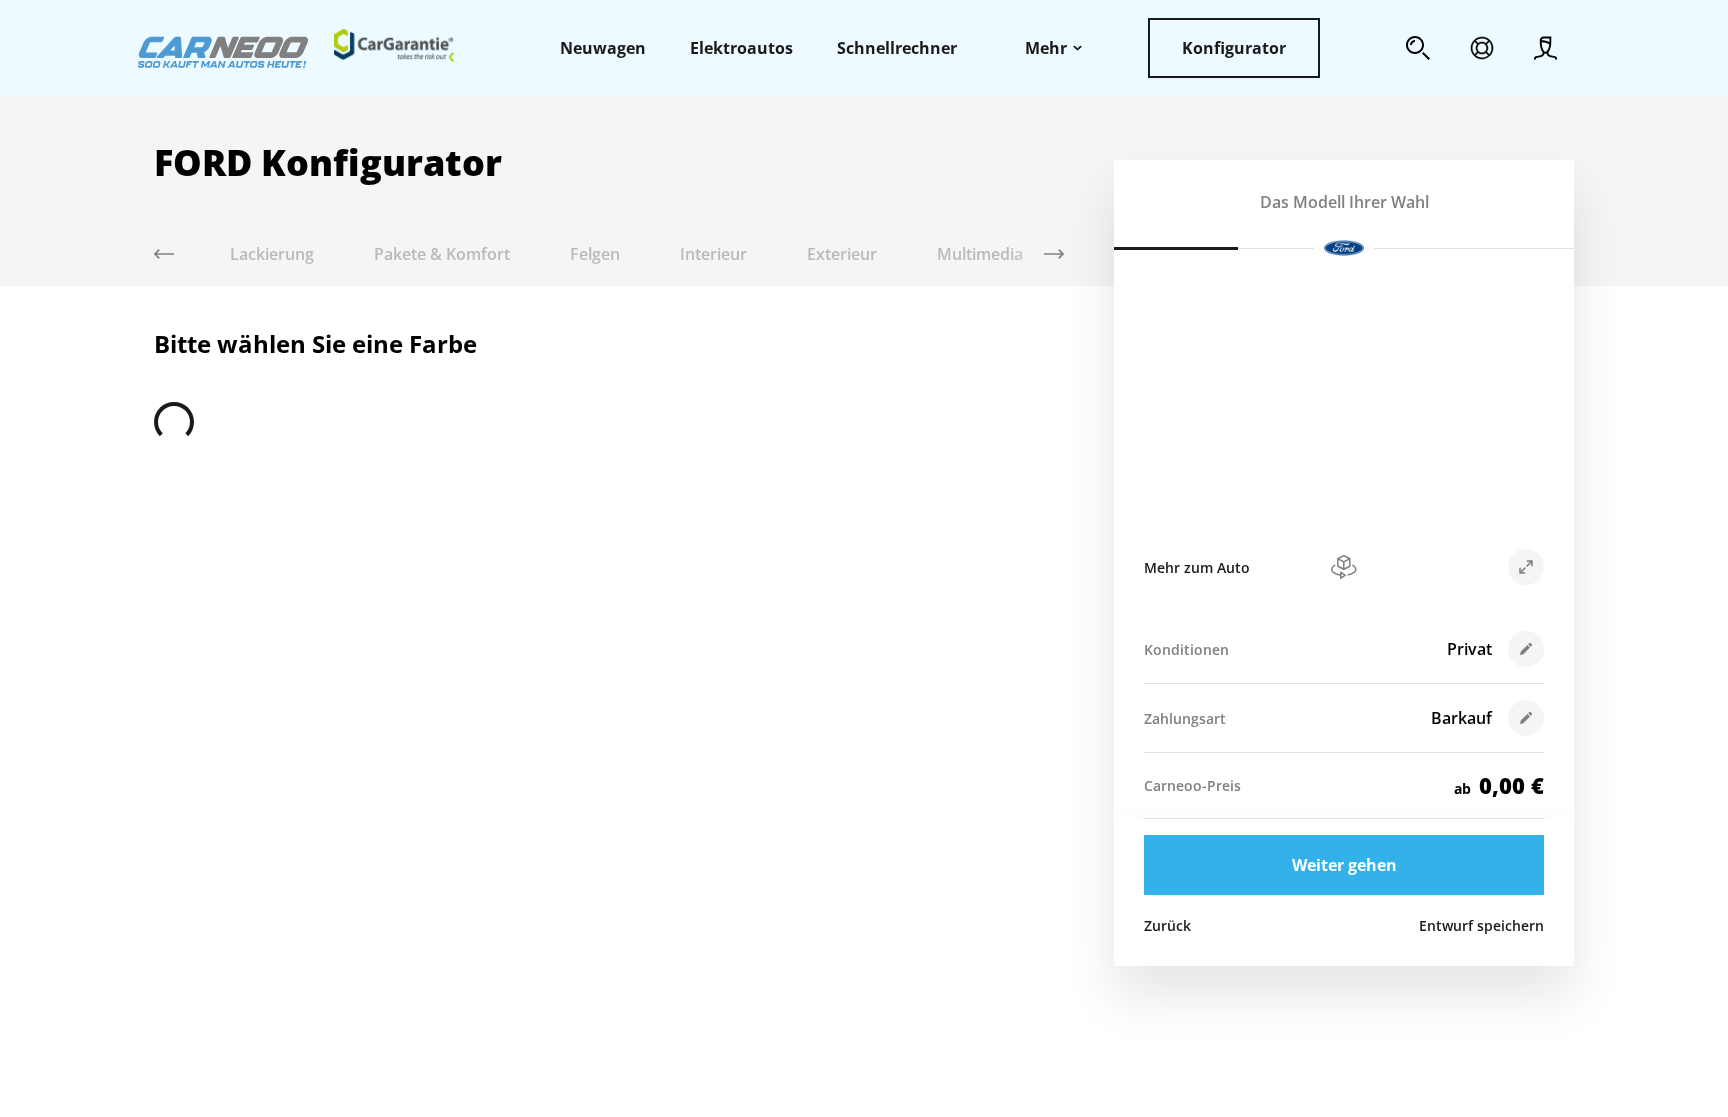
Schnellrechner (897, 48)
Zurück (1167, 925)
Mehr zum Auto (1197, 567)
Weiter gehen (1344, 865)
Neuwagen (603, 48)
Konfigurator (1234, 48)
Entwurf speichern (1481, 925)
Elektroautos (741, 48)
